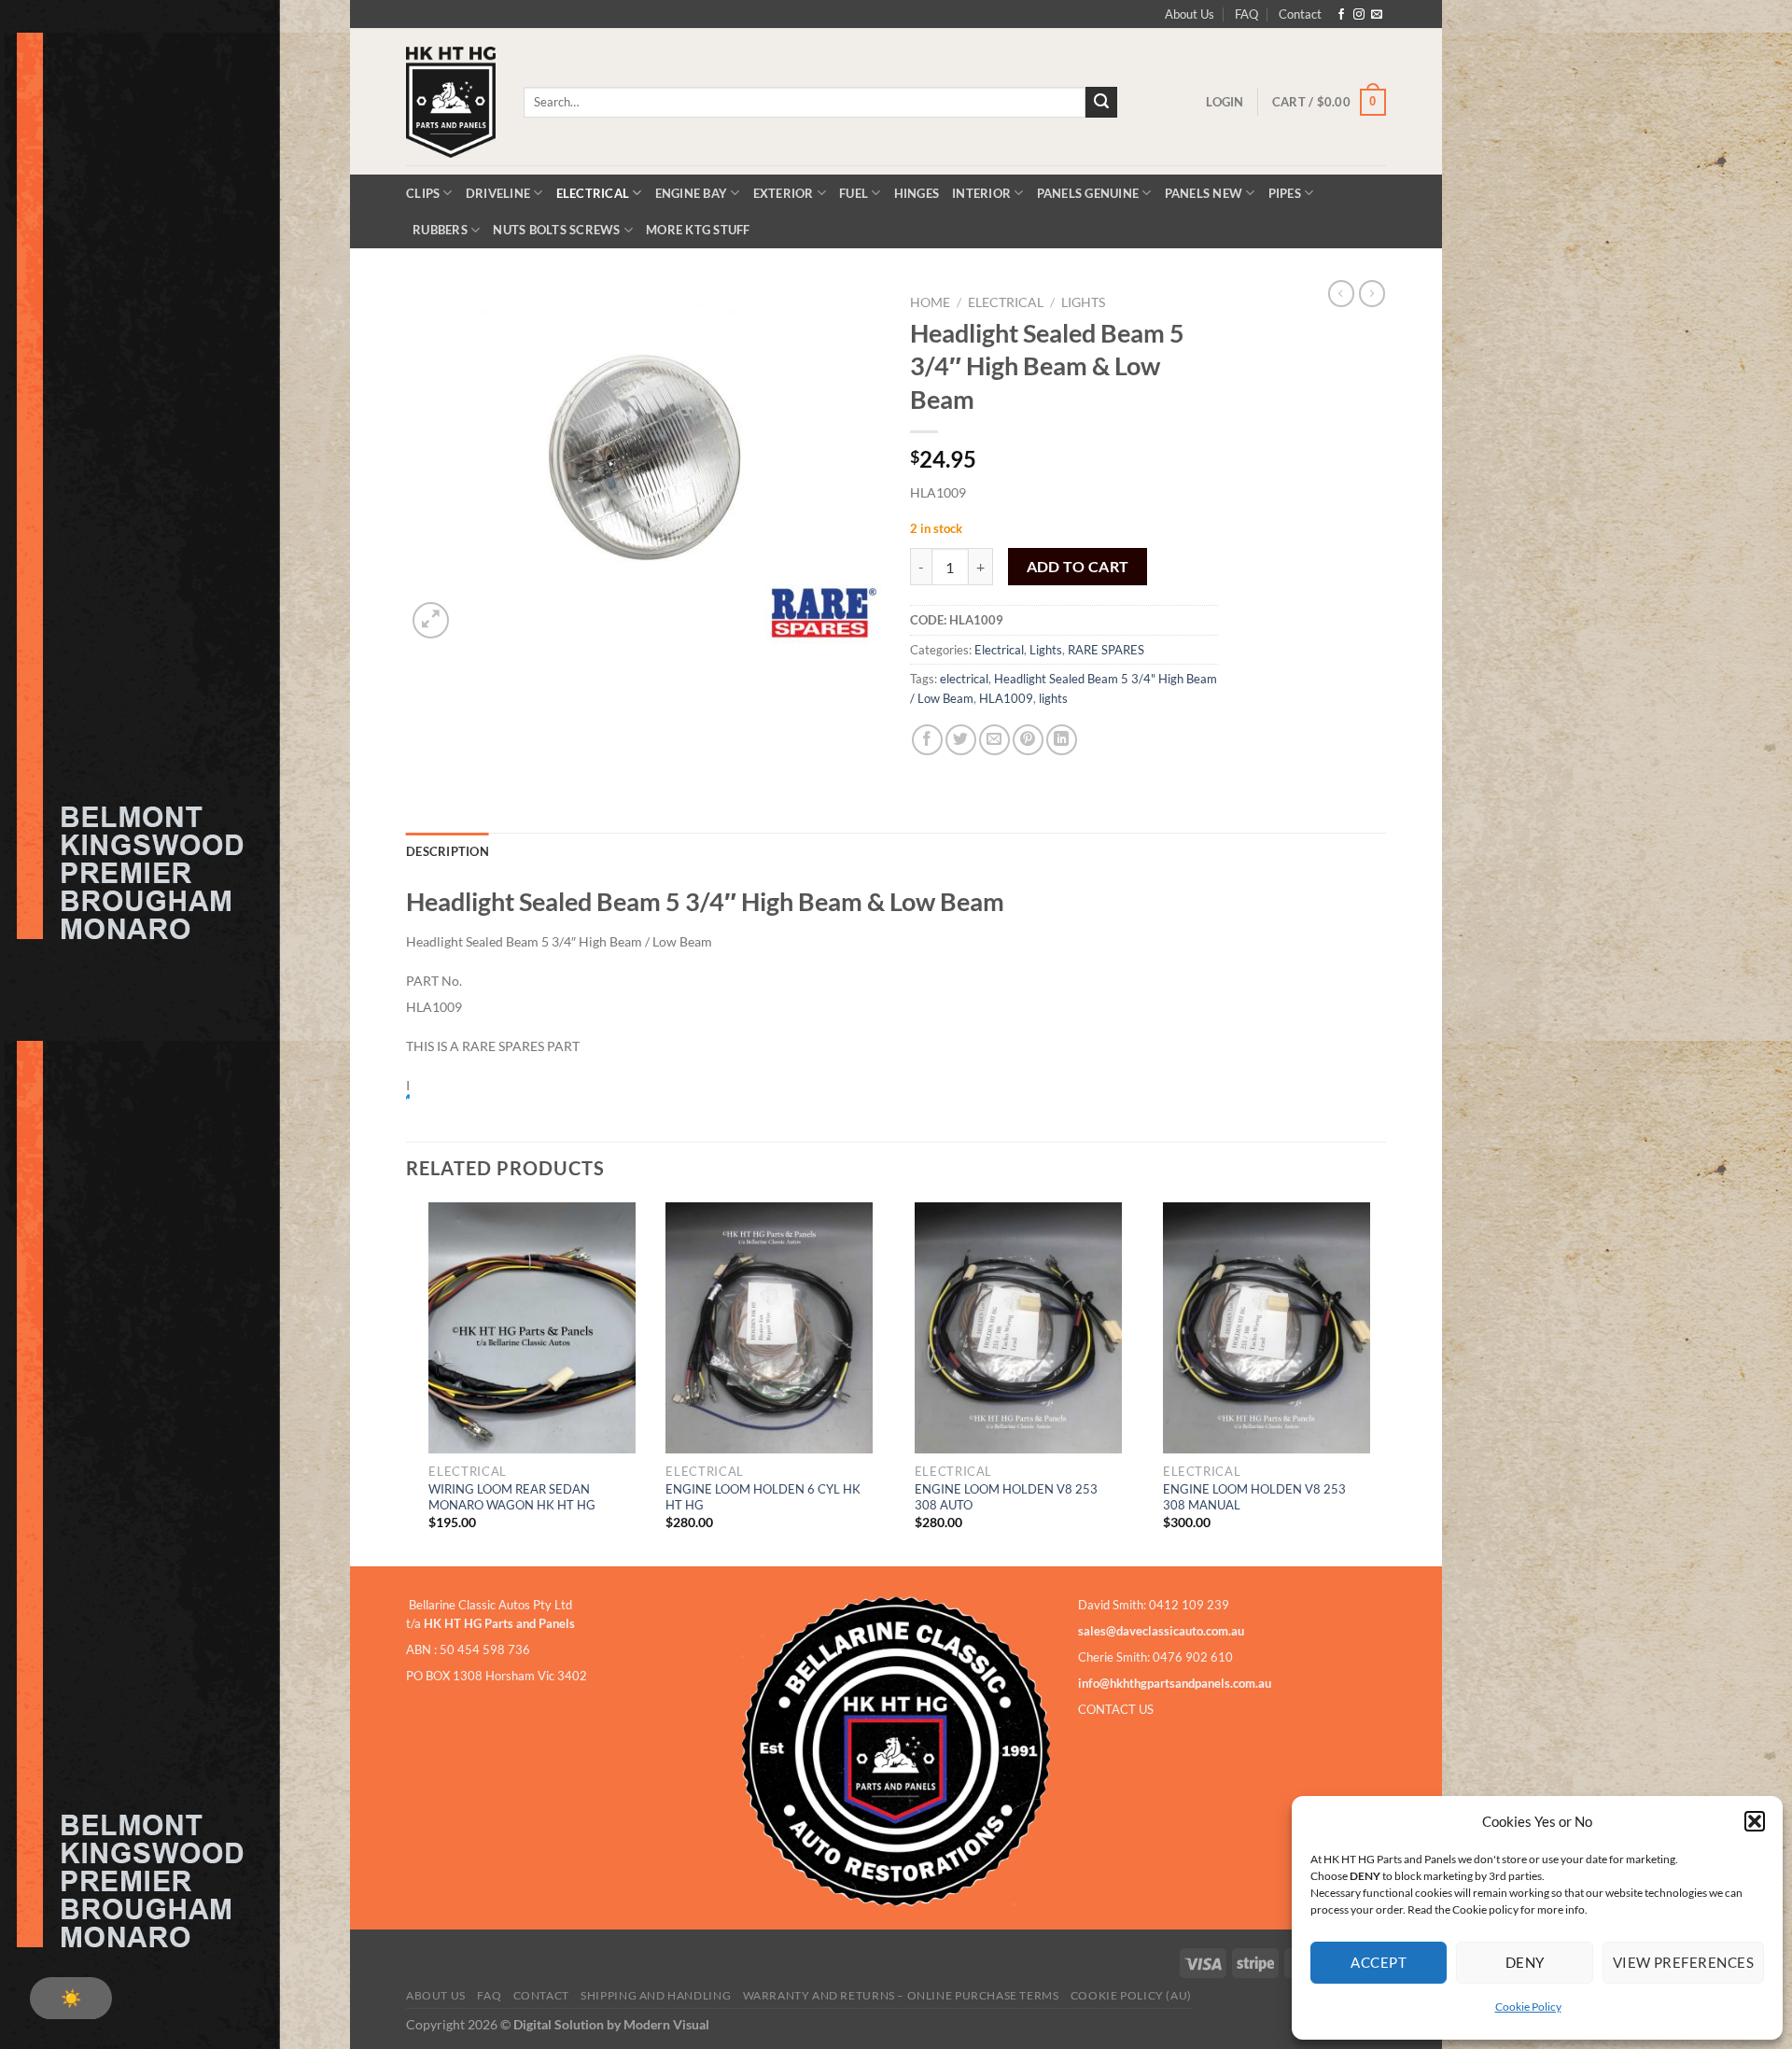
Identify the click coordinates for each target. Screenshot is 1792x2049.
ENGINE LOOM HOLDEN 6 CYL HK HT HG (763, 1497)
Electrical (593, 193)
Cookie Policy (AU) (1131, 1995)
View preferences (1683, 1962)
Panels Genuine (1088, 193)
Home (930, 302)
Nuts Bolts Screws (556, 230)
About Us (1190, 14)
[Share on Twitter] (961, 740)
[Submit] (1101, 103)
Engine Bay (692, 193)
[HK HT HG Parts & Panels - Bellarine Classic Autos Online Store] (451, 102)
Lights (1083, 302)
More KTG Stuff (698, 230)
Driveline (498, 193)
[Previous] (407, 1382)
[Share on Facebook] (927, 740)
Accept (1379, 1962)
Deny (1525, 1962)
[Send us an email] (1377, 15)
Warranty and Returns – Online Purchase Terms (901, 1995)
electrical (964, 679)
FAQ (1246, 14)
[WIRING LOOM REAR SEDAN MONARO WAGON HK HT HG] (532, 1328)
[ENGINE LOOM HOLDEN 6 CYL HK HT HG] (769, 1328)
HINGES (917, 193)
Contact (1300, 14)
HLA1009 (1006, 698)
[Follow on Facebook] (1341, 15)
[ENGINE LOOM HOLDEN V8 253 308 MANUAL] (1267, 1328)
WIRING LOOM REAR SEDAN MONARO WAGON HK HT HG (512, 1497)
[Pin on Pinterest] (1028, 740)
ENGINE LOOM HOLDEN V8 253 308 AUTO (1006, 1497)
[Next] (1380, 1382)
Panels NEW (1204, 193)
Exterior (784, 193)
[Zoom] (431, 620)
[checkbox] (71, 1998)
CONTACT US (1116, 1709)
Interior (981, 193)
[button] (1755, 1821)
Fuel (854, 193)
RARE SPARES (1106, 650)
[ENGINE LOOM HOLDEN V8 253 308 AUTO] (1018, 1328)
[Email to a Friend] (994, 740)
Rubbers (440, 230)
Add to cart (1078, 567)
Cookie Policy (1528, 2007)
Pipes (1285, 193)
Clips (423, 193)
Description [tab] (448, 851)
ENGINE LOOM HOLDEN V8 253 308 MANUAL (1254, 1497)
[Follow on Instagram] (1359, 15)
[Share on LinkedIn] (1062, 740)
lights (1053, 698)
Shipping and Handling (656, 1995)
